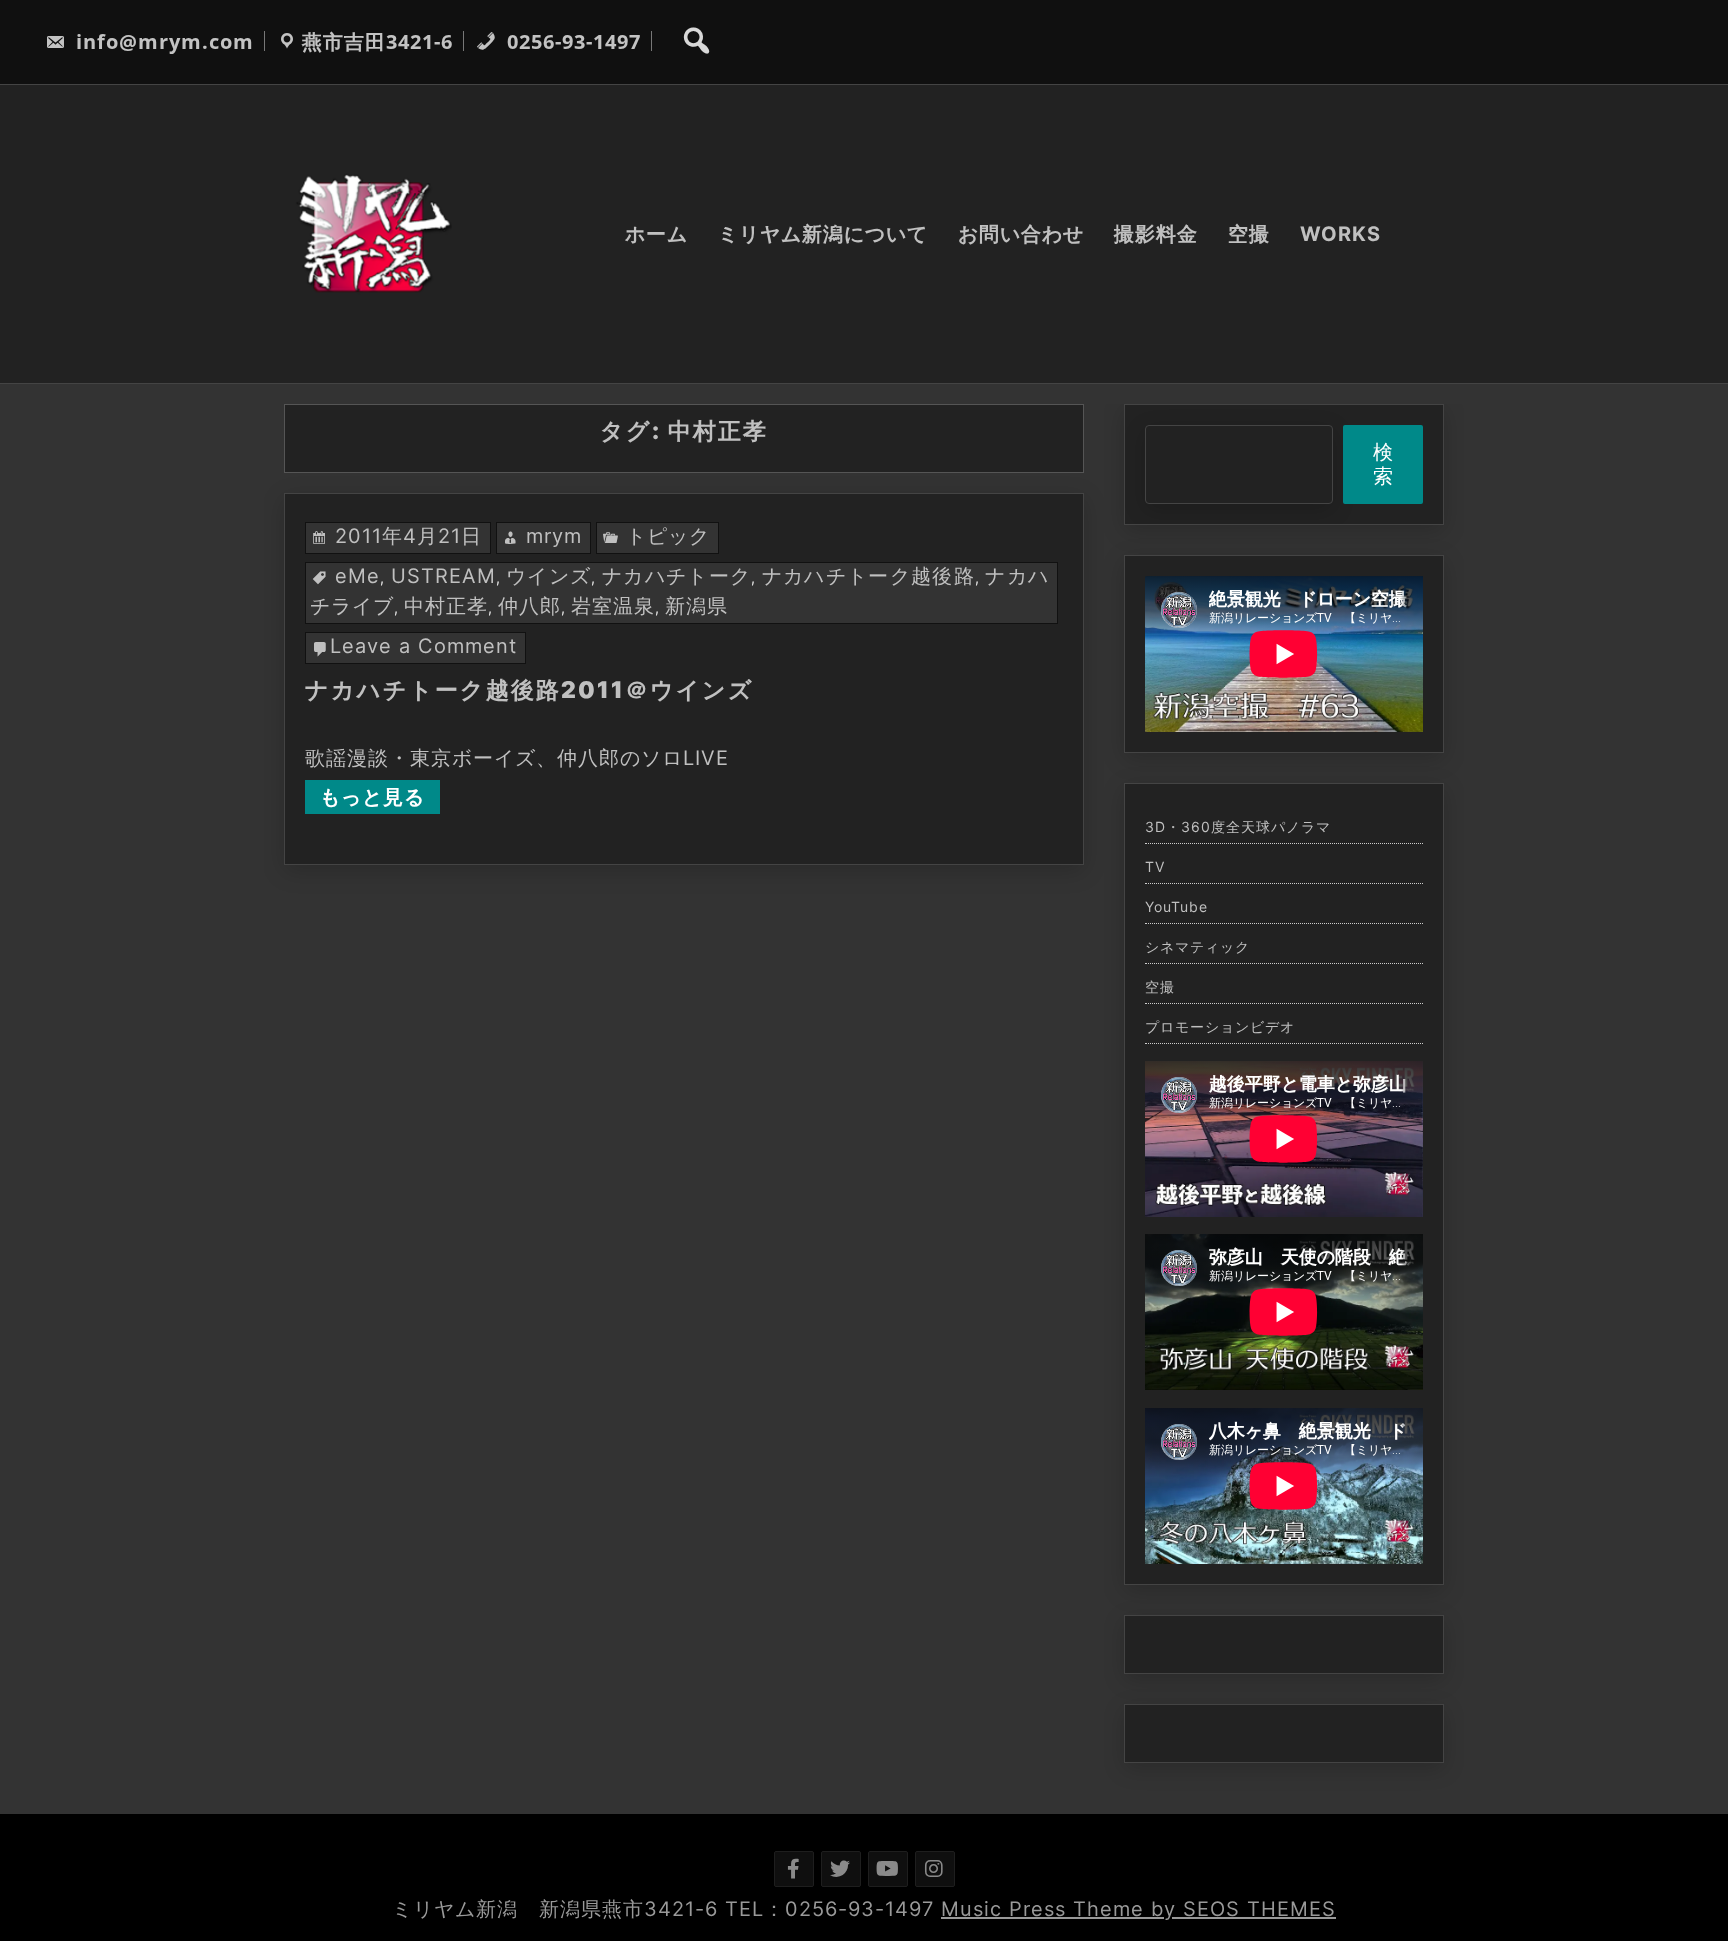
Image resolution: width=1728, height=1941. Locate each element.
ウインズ (548, 576)
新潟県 (696, 606)
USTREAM (443, 576)
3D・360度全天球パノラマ (1238, 827)
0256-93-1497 (571, 41)
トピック (668, 536)
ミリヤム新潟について (823, 234)
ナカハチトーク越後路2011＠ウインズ (529, 690)
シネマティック (1197, 947)
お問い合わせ (1021, 234)
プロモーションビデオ (1220, 1027)
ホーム (656, 234)
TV (1155, 867)
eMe (357, 576)
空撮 (1249, 234)
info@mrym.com (162, 41)
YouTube (1176, 907)
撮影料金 (1156, 234)
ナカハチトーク (676, 576)
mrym (554, 536)
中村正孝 (446, 606)
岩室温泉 (613, 606)
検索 (1383, 464)
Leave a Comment (423, 646)
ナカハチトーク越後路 (868, 576)
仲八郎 (529, 606)
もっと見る (372, 797)
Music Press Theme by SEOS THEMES (1138, 1909)
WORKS (1340, 234)
